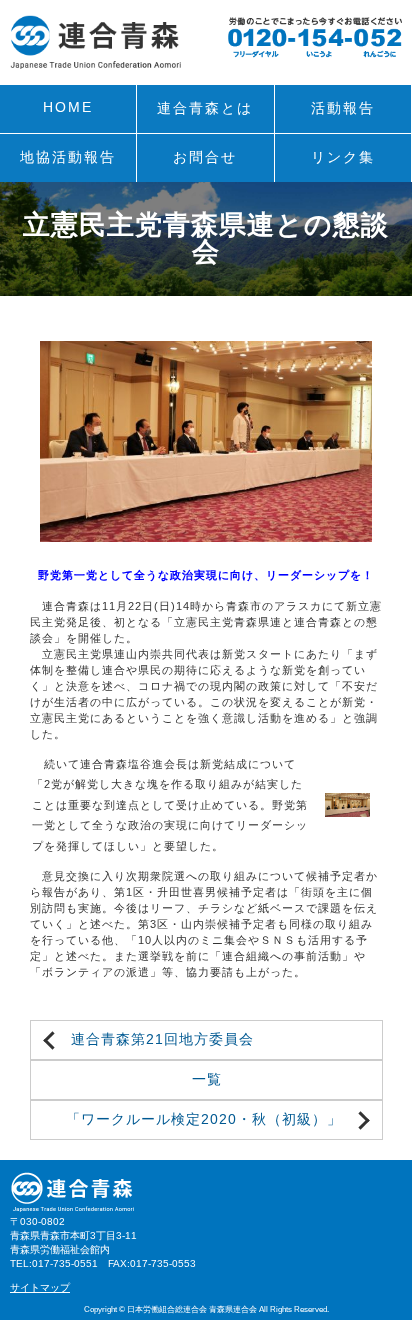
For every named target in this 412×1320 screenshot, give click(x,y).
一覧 (207, 1079)
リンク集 (343, 157)
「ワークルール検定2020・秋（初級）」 (204, 1119)
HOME (68, 107)
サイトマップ (40, 1287)
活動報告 (343, 108)
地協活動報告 (68, 157)
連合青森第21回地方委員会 (162, 1039)
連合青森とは (205, 108)
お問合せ (205, 157)
